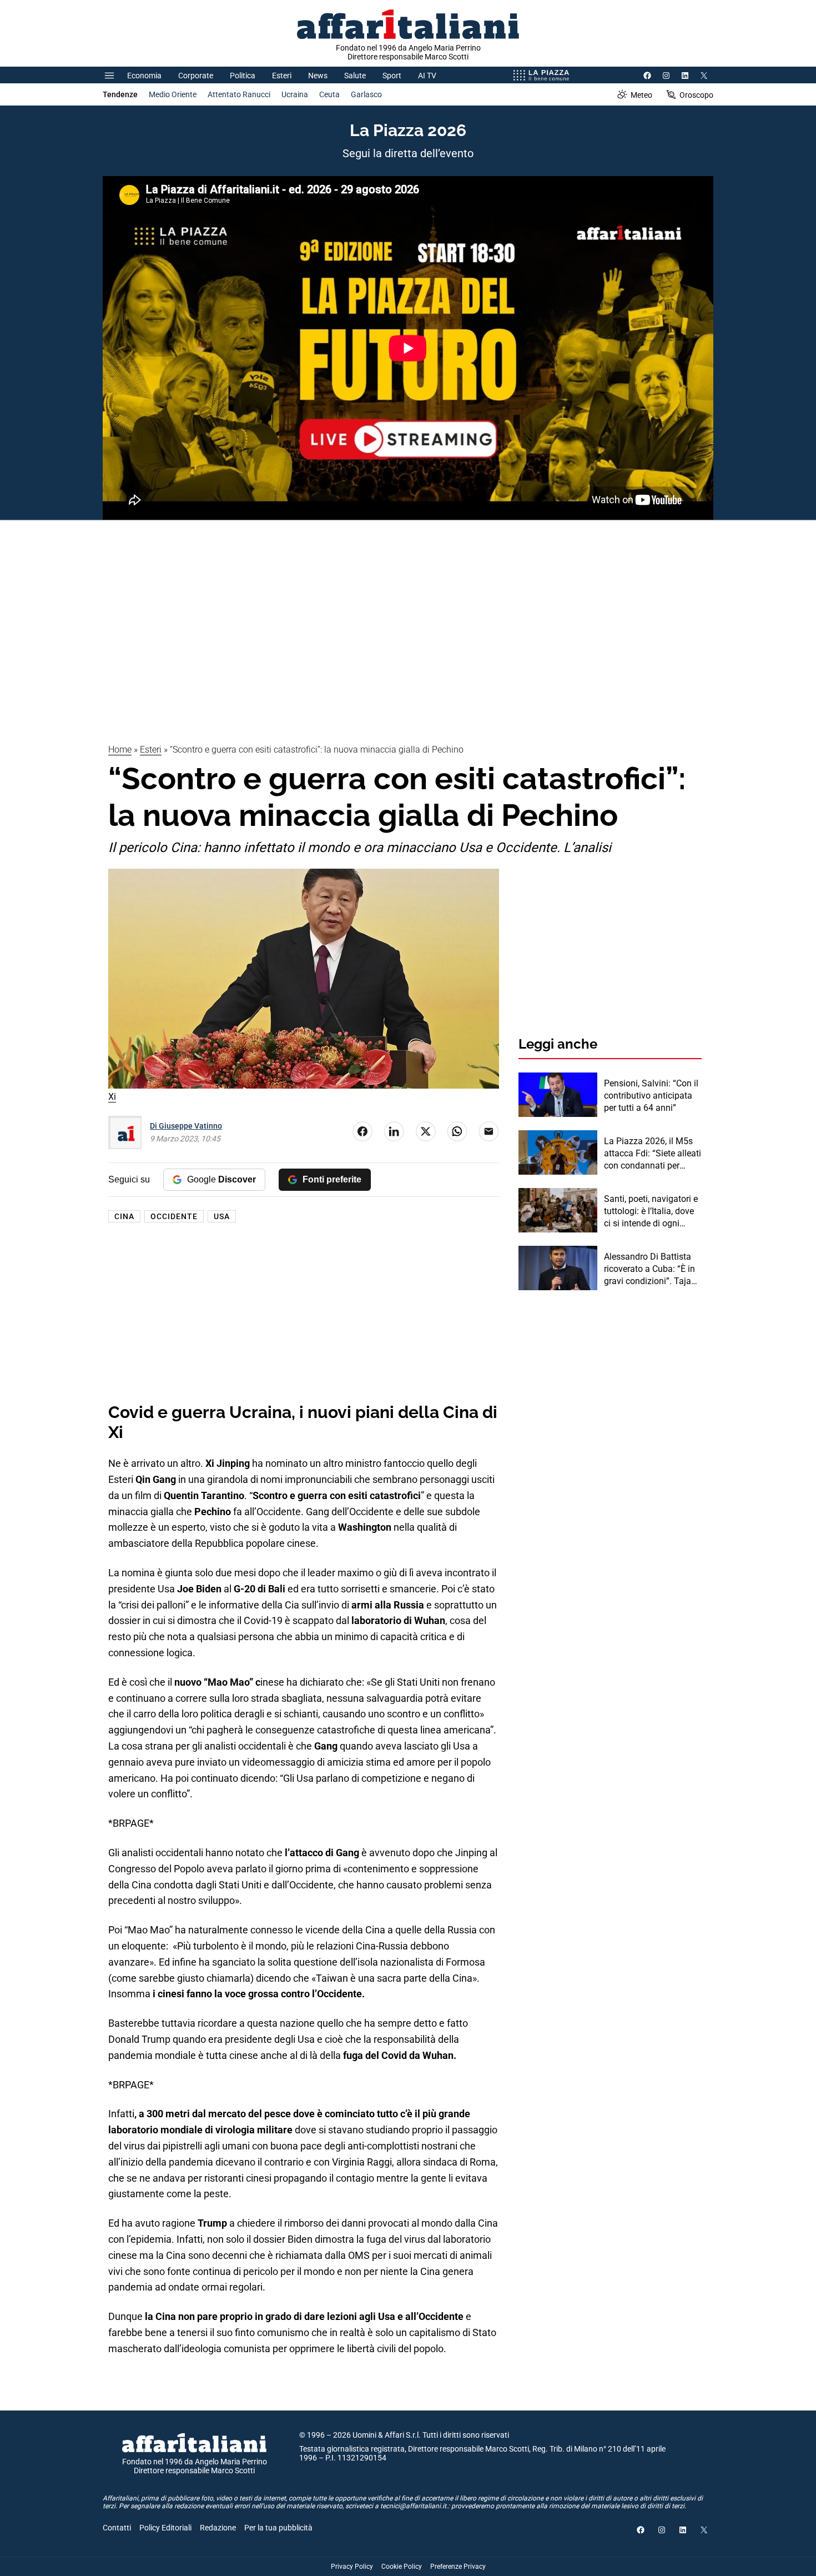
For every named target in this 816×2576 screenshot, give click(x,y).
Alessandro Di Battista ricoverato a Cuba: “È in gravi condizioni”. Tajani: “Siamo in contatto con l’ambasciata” (652, 1270)
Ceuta (329, 94)
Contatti (117, 2528)
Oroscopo (696, 95)
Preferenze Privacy (458, 2567)
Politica (243, 76)
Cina (124, 1216)
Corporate (196, 76)
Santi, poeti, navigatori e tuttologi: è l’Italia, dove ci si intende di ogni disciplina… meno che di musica (651, 1212)
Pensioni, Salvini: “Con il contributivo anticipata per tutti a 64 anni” (651, 1096)
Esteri (282, 76)
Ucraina (295, 94)
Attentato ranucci (239, 94)
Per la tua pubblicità (278, 2528)
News (318, 76)
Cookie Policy (402, 2567)
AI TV (427, 76)
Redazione (218, 2528)
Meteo (641, 95)
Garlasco (366, 94)
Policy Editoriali (165, 2528)
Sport (392, 76)
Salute (355, 76)
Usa (222, 1216)
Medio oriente (173, 94)
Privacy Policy (352, 2567)
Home (120, 750)
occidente (174, 1216)
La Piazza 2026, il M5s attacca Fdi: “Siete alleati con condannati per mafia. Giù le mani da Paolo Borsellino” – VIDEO (653, 1154)
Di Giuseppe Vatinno (186, 1126)
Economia (144, 76)
